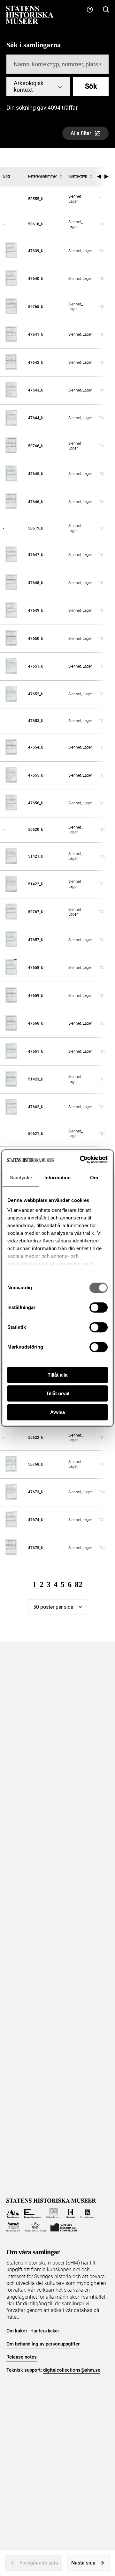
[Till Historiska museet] (70, 2213)
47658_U (36, 968)
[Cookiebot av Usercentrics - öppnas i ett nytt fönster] (81, 1160)
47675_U (36, 1548)
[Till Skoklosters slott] (13, 2227)
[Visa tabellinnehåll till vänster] (99, 177)
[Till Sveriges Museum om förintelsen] (64, 2227)
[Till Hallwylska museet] (54, 2213)
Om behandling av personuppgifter (43, 2344)
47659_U (36, 996)
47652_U (36, 694)
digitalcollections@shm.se (72, 2370)
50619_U (36, 528)
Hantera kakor (45, 2331)
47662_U (36, 1107)
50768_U (36, 1464)
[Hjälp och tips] (90, 10)
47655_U (36, 775)
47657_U (36, 940)
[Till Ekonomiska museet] (33, 2213)
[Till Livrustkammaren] (88, 2213)
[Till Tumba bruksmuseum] (35, 2227)
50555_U (36, 199)
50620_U (36, 830)
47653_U (36, 721)
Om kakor (17, 2331)
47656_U (36, 803)
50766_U (36, 446)
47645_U (36, 474)
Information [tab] (57, 1178)
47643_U (36, 390)
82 (79, 1584)
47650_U (36, 639)
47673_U (36, 1492)
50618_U (36, 224)
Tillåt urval (58, 1393)
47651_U (36, 666)
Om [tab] (94, 1178)
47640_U (36, 279)
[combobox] (38, 86)
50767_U (36, 912)
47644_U (36, 418)
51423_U (36, 1079)
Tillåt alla (57, 1375)
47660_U (36, 1023)
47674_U (36, 1520)
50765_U (36, 307)
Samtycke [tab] (21, 1178)
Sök (91, 86)
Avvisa (57, 1412)
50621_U (36, 1134)
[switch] (99, 1307)
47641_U (36, 334)
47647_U (36, 555)
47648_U (36, 583)
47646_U (36, 502)
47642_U (36, 362)
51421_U (36, 856)
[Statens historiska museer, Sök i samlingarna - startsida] (30, 15)
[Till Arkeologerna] (13, 2213)
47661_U (36, 1051)
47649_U (36, 611)
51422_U (36, 884)
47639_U (36, 251)
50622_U (36, 1438)
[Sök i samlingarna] (106, 10)
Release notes (22, 2357)
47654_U (36, 747)
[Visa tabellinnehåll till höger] (107, 177)
